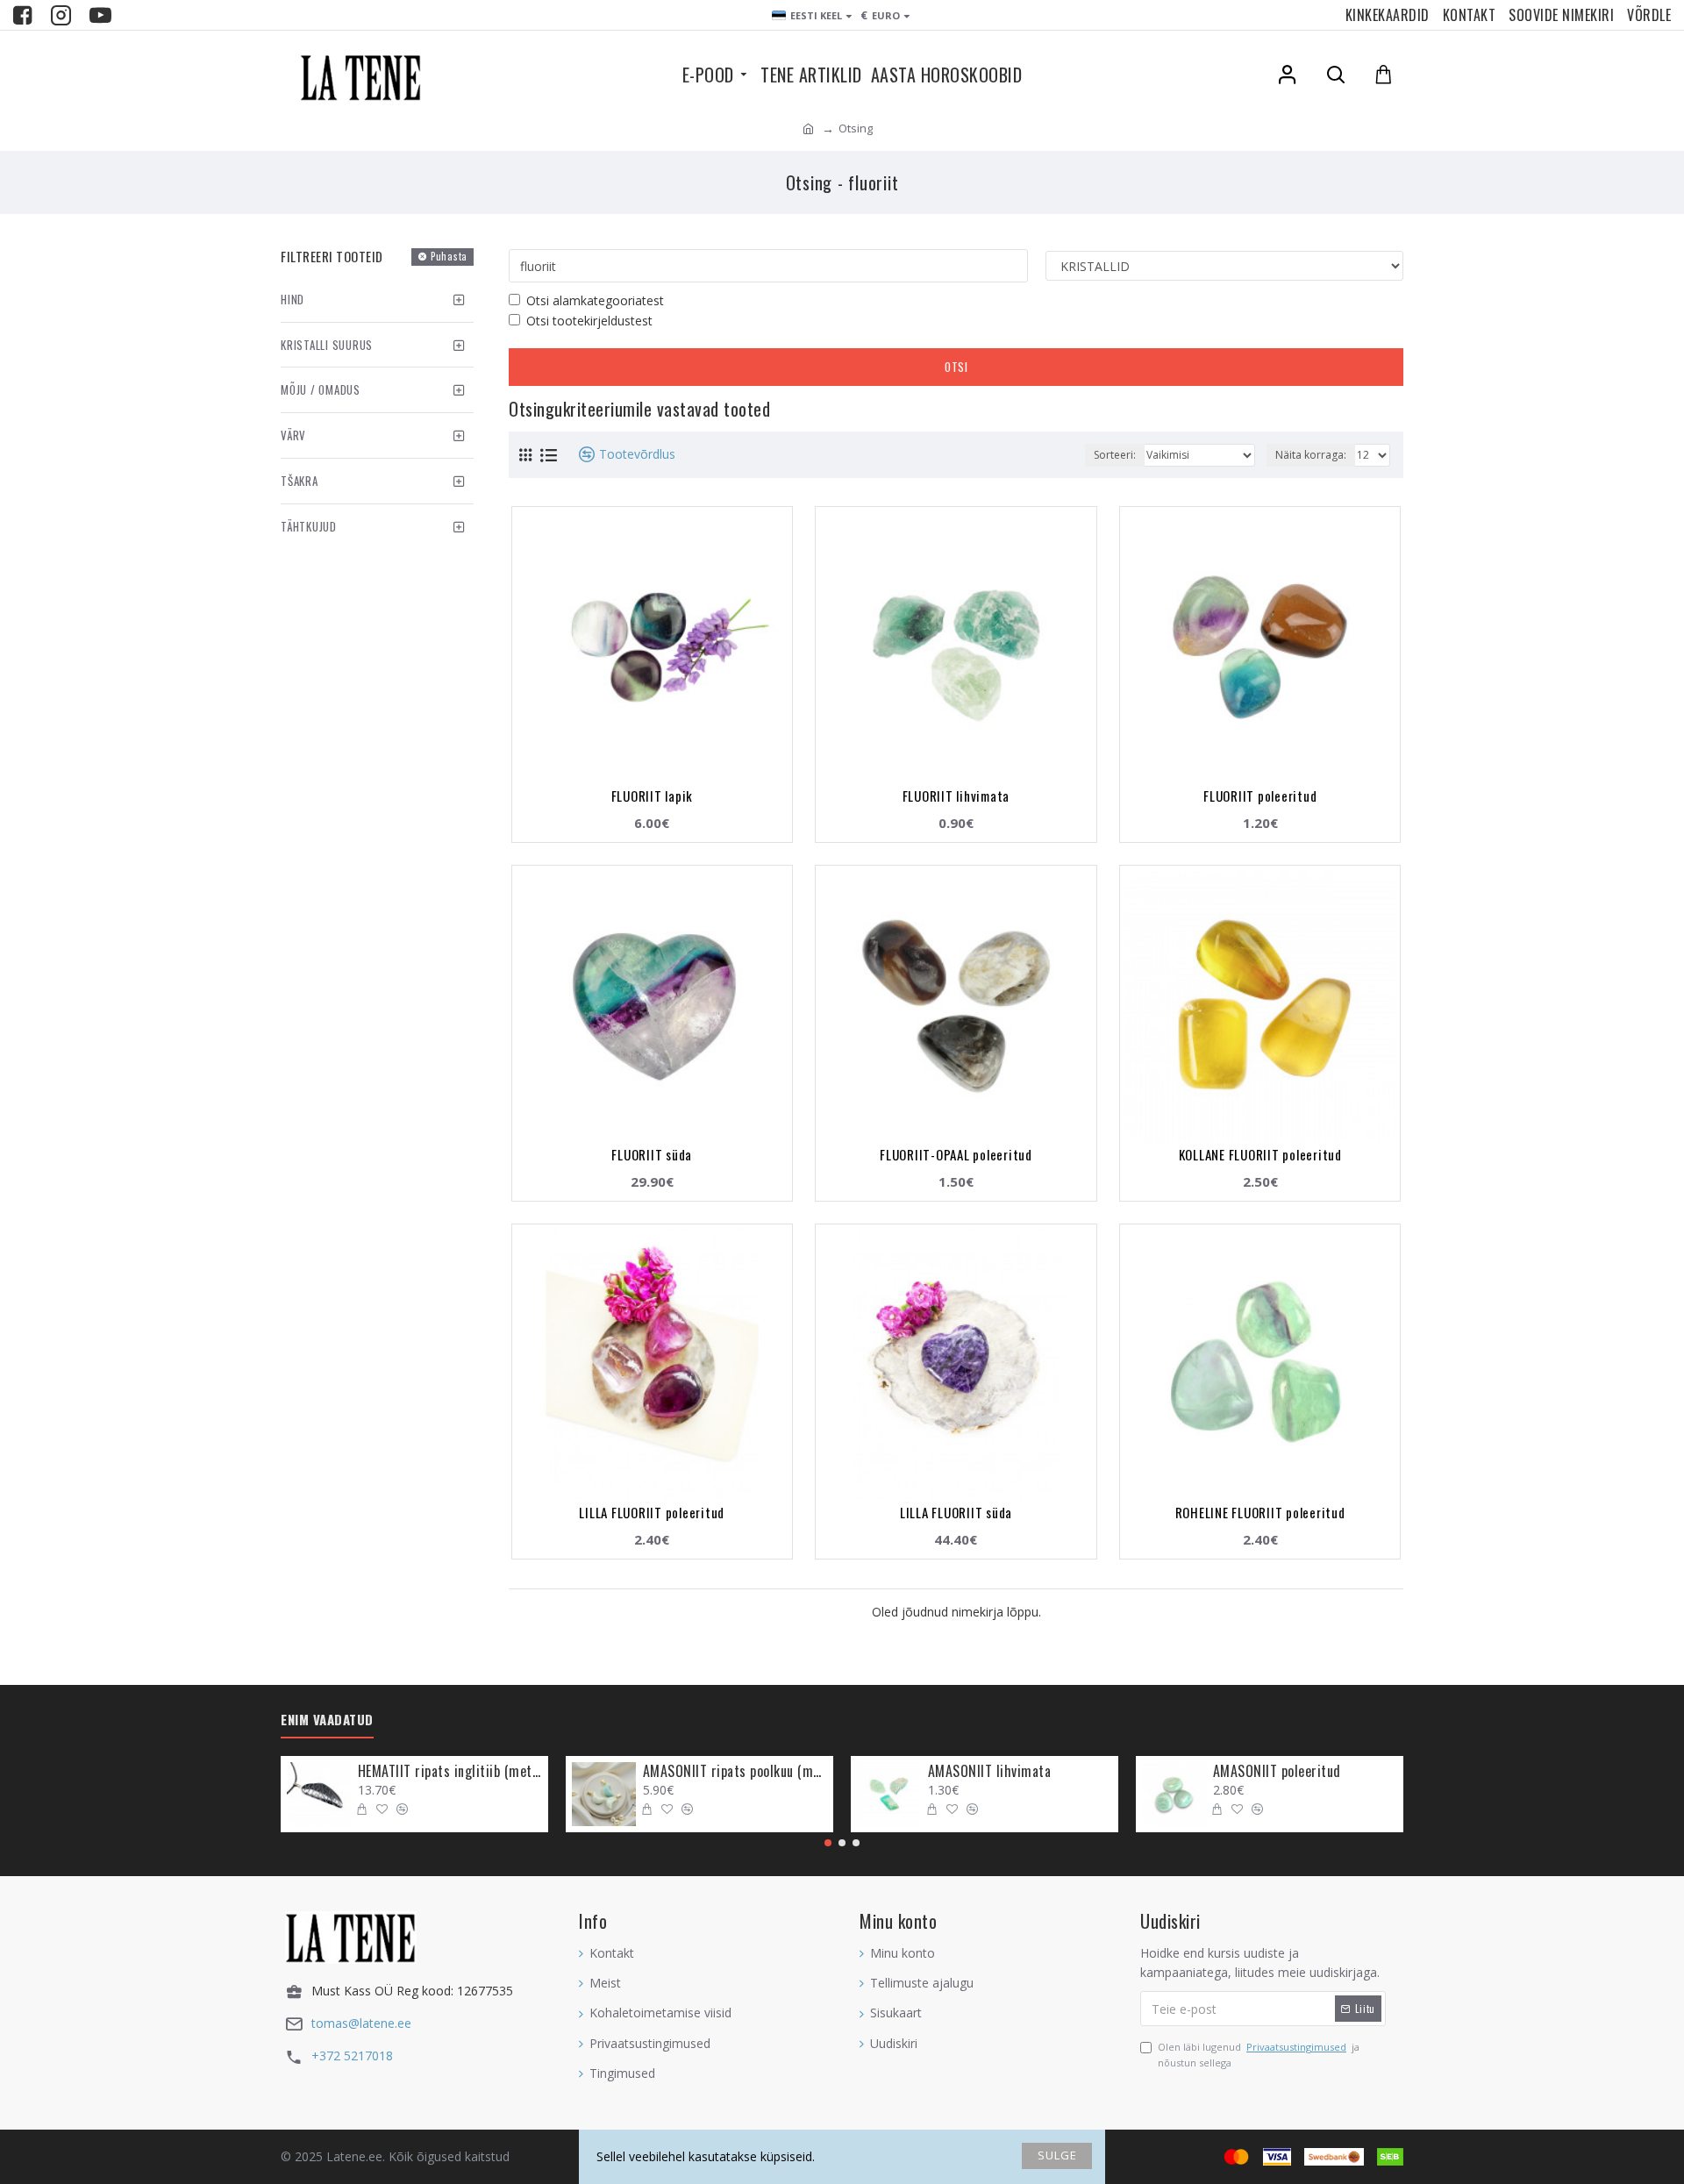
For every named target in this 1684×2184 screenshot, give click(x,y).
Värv (293, 435)
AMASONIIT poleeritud (1277, 1771)
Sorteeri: (1115, 455)
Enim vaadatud (327, 1720)
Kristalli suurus (327, 345)
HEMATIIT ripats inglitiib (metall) (450, 1771)
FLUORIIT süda (652, 1154)
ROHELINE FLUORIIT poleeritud (1260, 1512)
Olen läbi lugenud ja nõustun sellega (1259, 2055)
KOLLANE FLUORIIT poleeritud (1260, 1154)
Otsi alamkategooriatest (595, 300)
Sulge (1057, 2155)
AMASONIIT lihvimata (990, 1771)
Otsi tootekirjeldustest (589, 321)
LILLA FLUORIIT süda (956, 1512)
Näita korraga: (1311, 455)
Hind (293, 299)
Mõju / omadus (321, 389)
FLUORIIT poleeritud (1260, 796)
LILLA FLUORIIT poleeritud (652, 1512)
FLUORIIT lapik (653, 796)
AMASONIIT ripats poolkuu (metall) (735, 1771)
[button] (828, 1843)
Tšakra (300, 481)
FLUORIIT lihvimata (956, 796)
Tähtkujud (309, 526)
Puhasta (449, 256)
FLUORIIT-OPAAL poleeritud (956, 1154)
